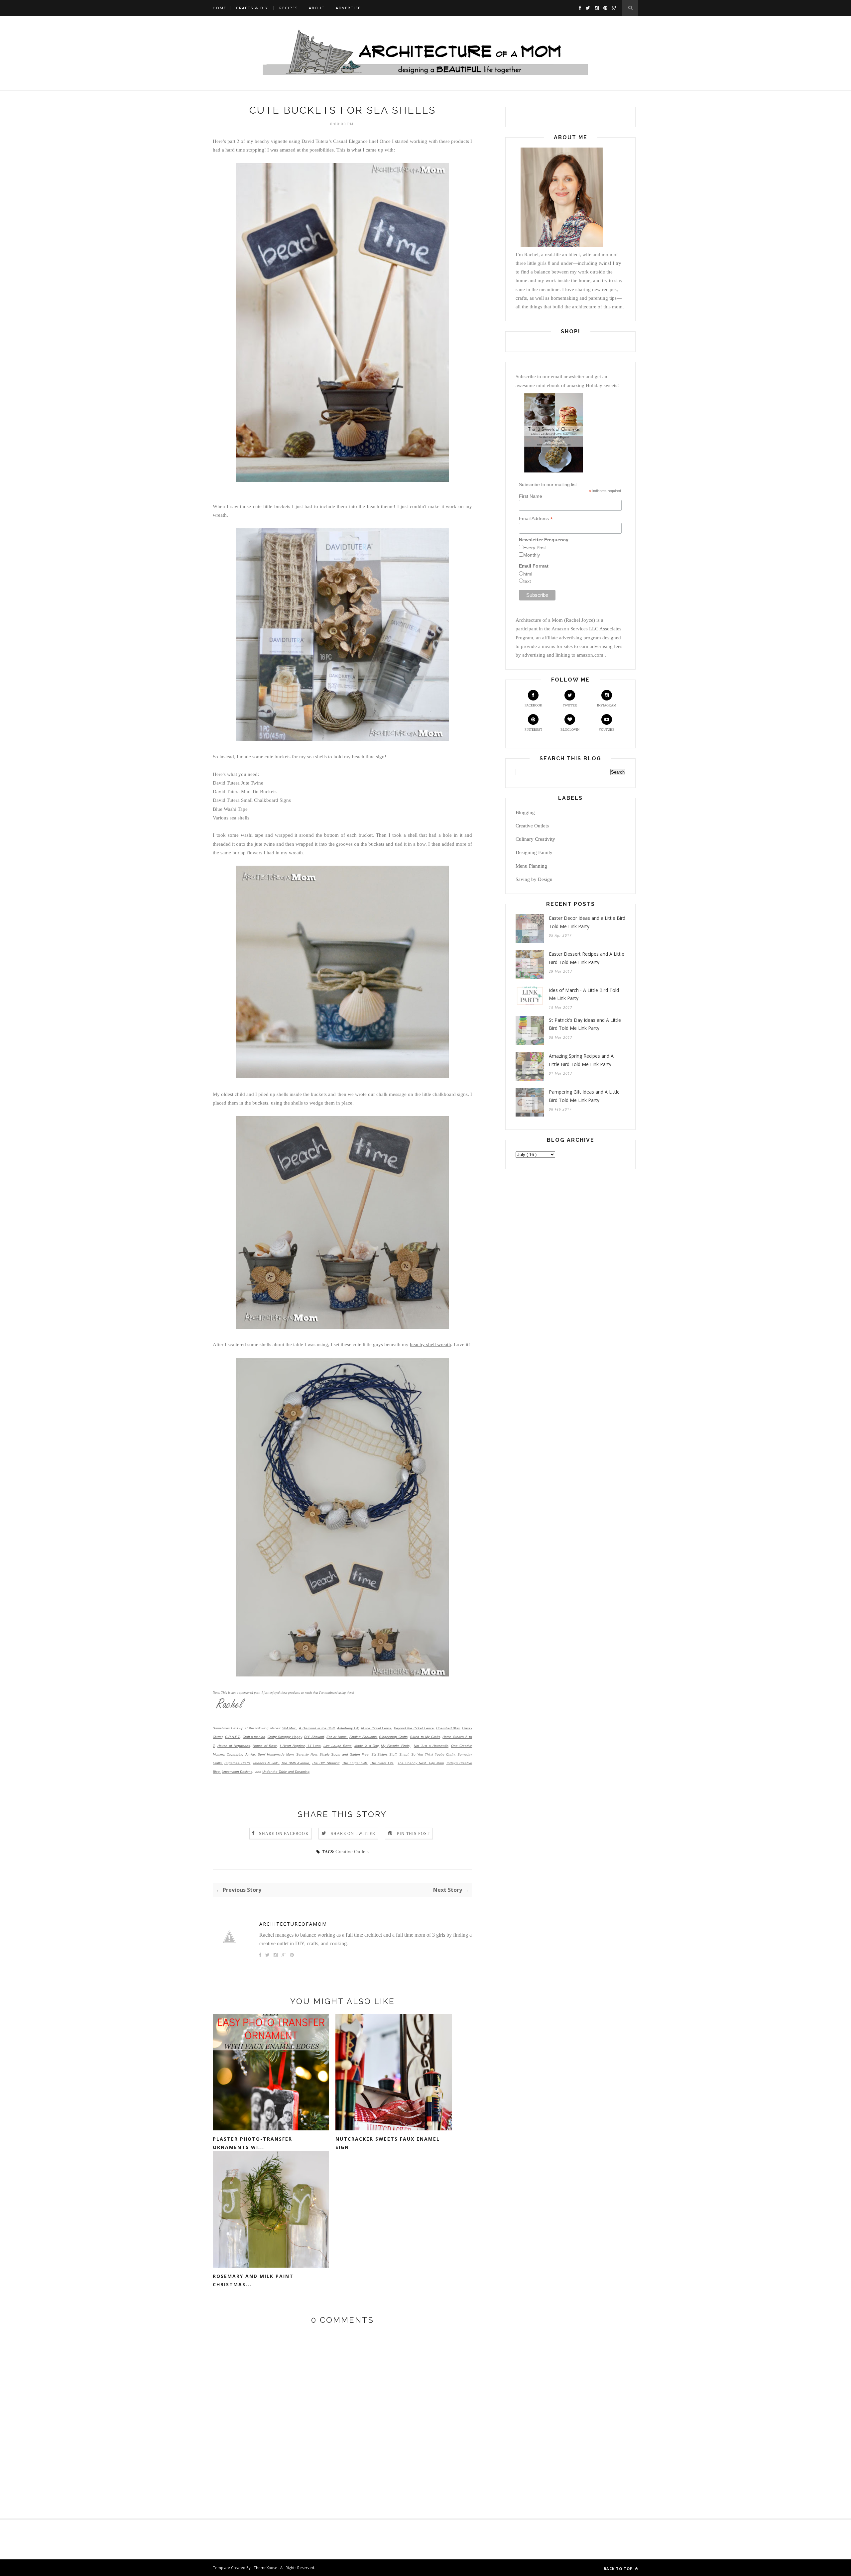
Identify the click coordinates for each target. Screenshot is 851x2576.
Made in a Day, (367, 1746)
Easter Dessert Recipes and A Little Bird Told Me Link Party (587, 958)
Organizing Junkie (241, 1754)
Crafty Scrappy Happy (285, 1737)
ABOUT (317, 8)
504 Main (290, 1728)
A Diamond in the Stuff (317, 1728)
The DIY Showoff (326, 1763)
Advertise (348, 8)
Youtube (607, 730)
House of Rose (265, 1746)
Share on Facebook (284, 1834)
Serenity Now (306, 1754)
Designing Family (534, 852)
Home (220, 8)
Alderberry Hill (348, 1728)
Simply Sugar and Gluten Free (344, 1754)
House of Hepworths (234, 1746)
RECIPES (289, 8)
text (527, 581)
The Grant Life (382, 1763)
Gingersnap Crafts (393, 1737)
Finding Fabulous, (364, 1737)
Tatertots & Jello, (266, 1763)
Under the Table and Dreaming (286, 1772)
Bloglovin (570, 730)
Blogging (525, 812)
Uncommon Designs (237, 1772)
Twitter (570, 705)
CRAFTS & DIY (252, 8)
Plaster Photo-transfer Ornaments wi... (252, 2143)
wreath (296, 853)
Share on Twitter (353, 1834)
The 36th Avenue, (296, 1763)
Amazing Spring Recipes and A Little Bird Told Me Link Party (581, 1060)
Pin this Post (413, 1834)
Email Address (536, 519)
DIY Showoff (314, 1737)
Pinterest (533, 730)
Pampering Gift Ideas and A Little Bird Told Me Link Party (584, 1096)
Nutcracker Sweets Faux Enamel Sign (388, 2143)
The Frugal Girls (355, 1763)
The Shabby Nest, (412, 1763)
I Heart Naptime (293, 1746)
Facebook (533, 705)
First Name (531, 496)
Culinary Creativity (535, 839)
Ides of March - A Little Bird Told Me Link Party (584, 994)
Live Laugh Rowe (338, 1746)
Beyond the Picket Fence (414, 1728)
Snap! (404, 1754)
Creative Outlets (352, 1852)
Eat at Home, (337, 1737)
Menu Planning (531, 866)
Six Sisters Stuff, (385, 1754)
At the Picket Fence (376, 1728)
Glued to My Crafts (425, 1737)
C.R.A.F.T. (233, 1737)
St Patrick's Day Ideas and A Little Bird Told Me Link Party (585, 1024)
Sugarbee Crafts (237, 1763)
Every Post (535, 548)
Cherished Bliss (448, 1728)
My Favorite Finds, (396, 1746)
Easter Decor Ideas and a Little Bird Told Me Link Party (587, 922)
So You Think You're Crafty (433, 1754)
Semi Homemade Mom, (276, 1754)
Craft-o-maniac (254, 1737)
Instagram (607, 705)
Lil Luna (313, 1746)
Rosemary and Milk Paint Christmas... (253, 2280)
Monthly (532, 555)
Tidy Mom (436, 1763)
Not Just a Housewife (431, 1746)
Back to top (619, 2569)
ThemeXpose (265, 2568)
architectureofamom (293, 1924)
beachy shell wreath (430, 1344)
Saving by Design (534, 879)
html (528, 574)
